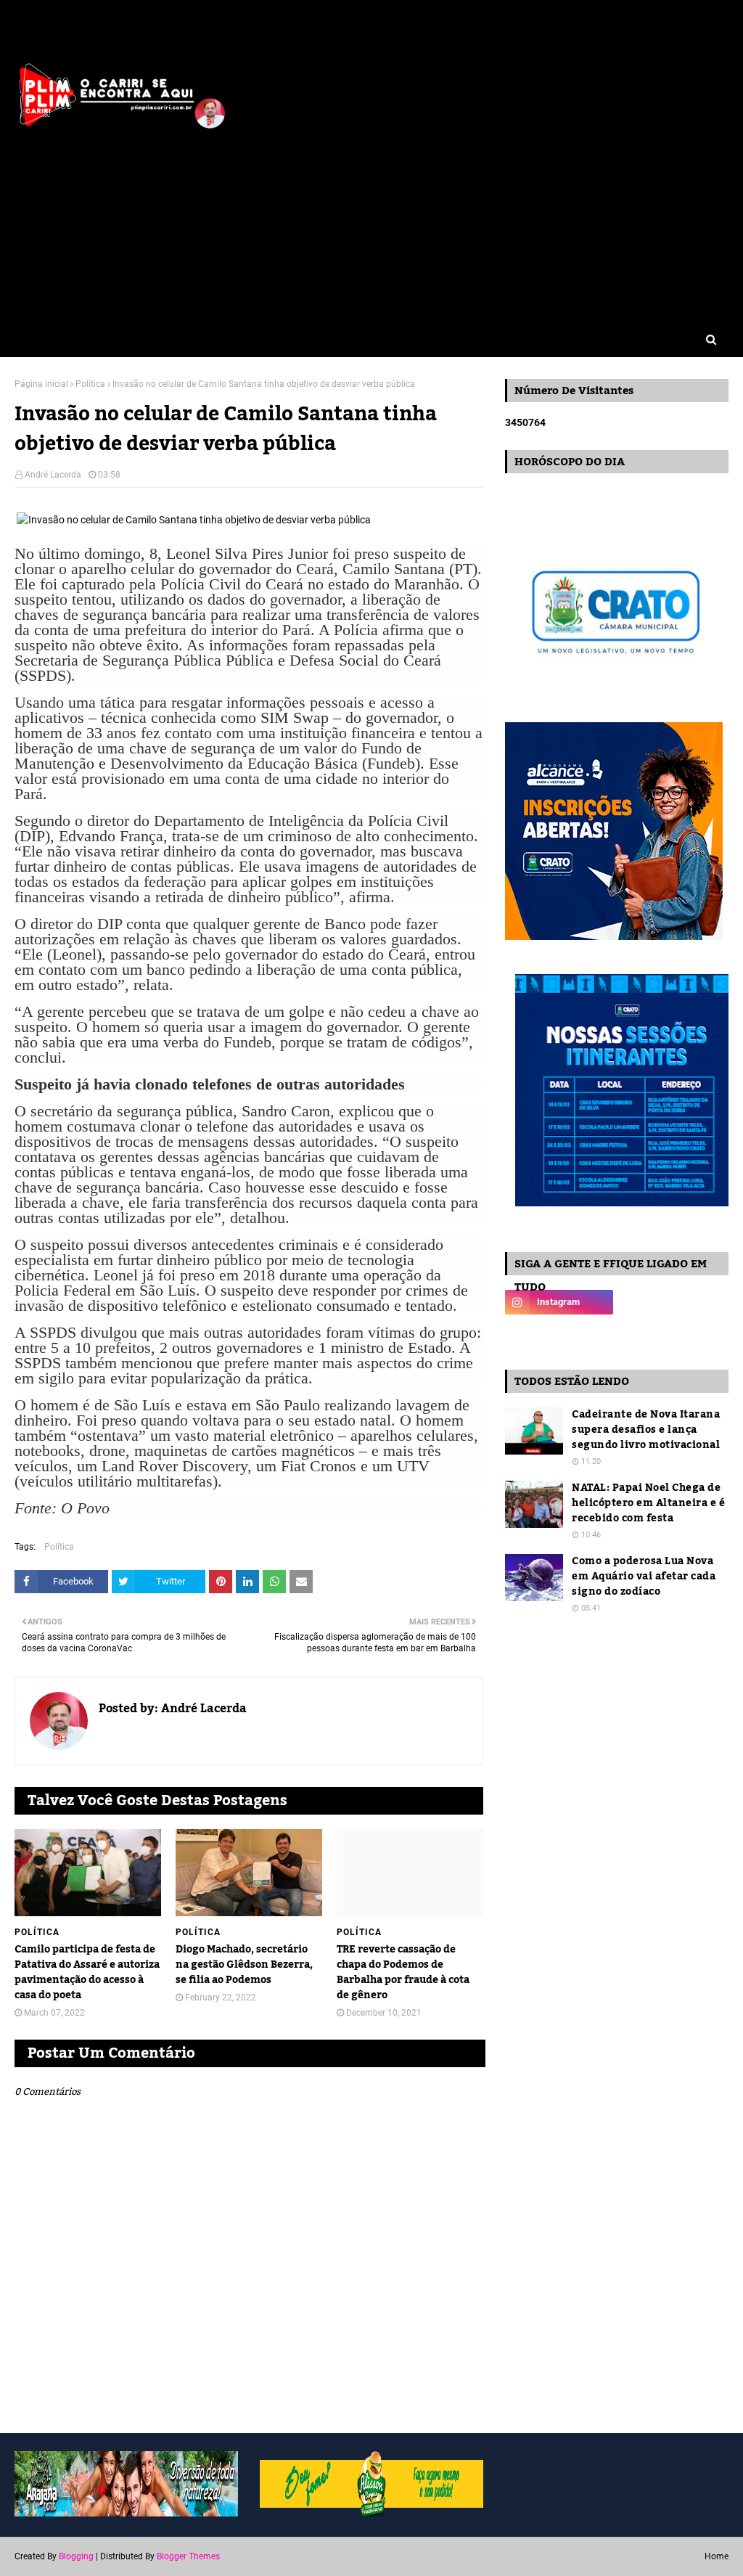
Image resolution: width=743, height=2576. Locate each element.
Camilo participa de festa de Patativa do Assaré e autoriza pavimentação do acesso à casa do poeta (87, 1973)
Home (717, 2556)
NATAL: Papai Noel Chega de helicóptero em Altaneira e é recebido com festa (648, 1504)
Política (90, 384)
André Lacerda (53, 475)
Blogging (76, 2556)
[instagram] (559, 1302)
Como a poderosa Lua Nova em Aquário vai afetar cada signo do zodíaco (644, 1577)
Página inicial (41, 384)
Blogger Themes (188, 2556)
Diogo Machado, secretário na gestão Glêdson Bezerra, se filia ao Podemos (244, 1965)
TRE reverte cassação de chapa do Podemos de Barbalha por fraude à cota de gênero (403, 1973)
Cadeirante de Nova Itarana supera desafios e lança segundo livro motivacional (646, 1430)
